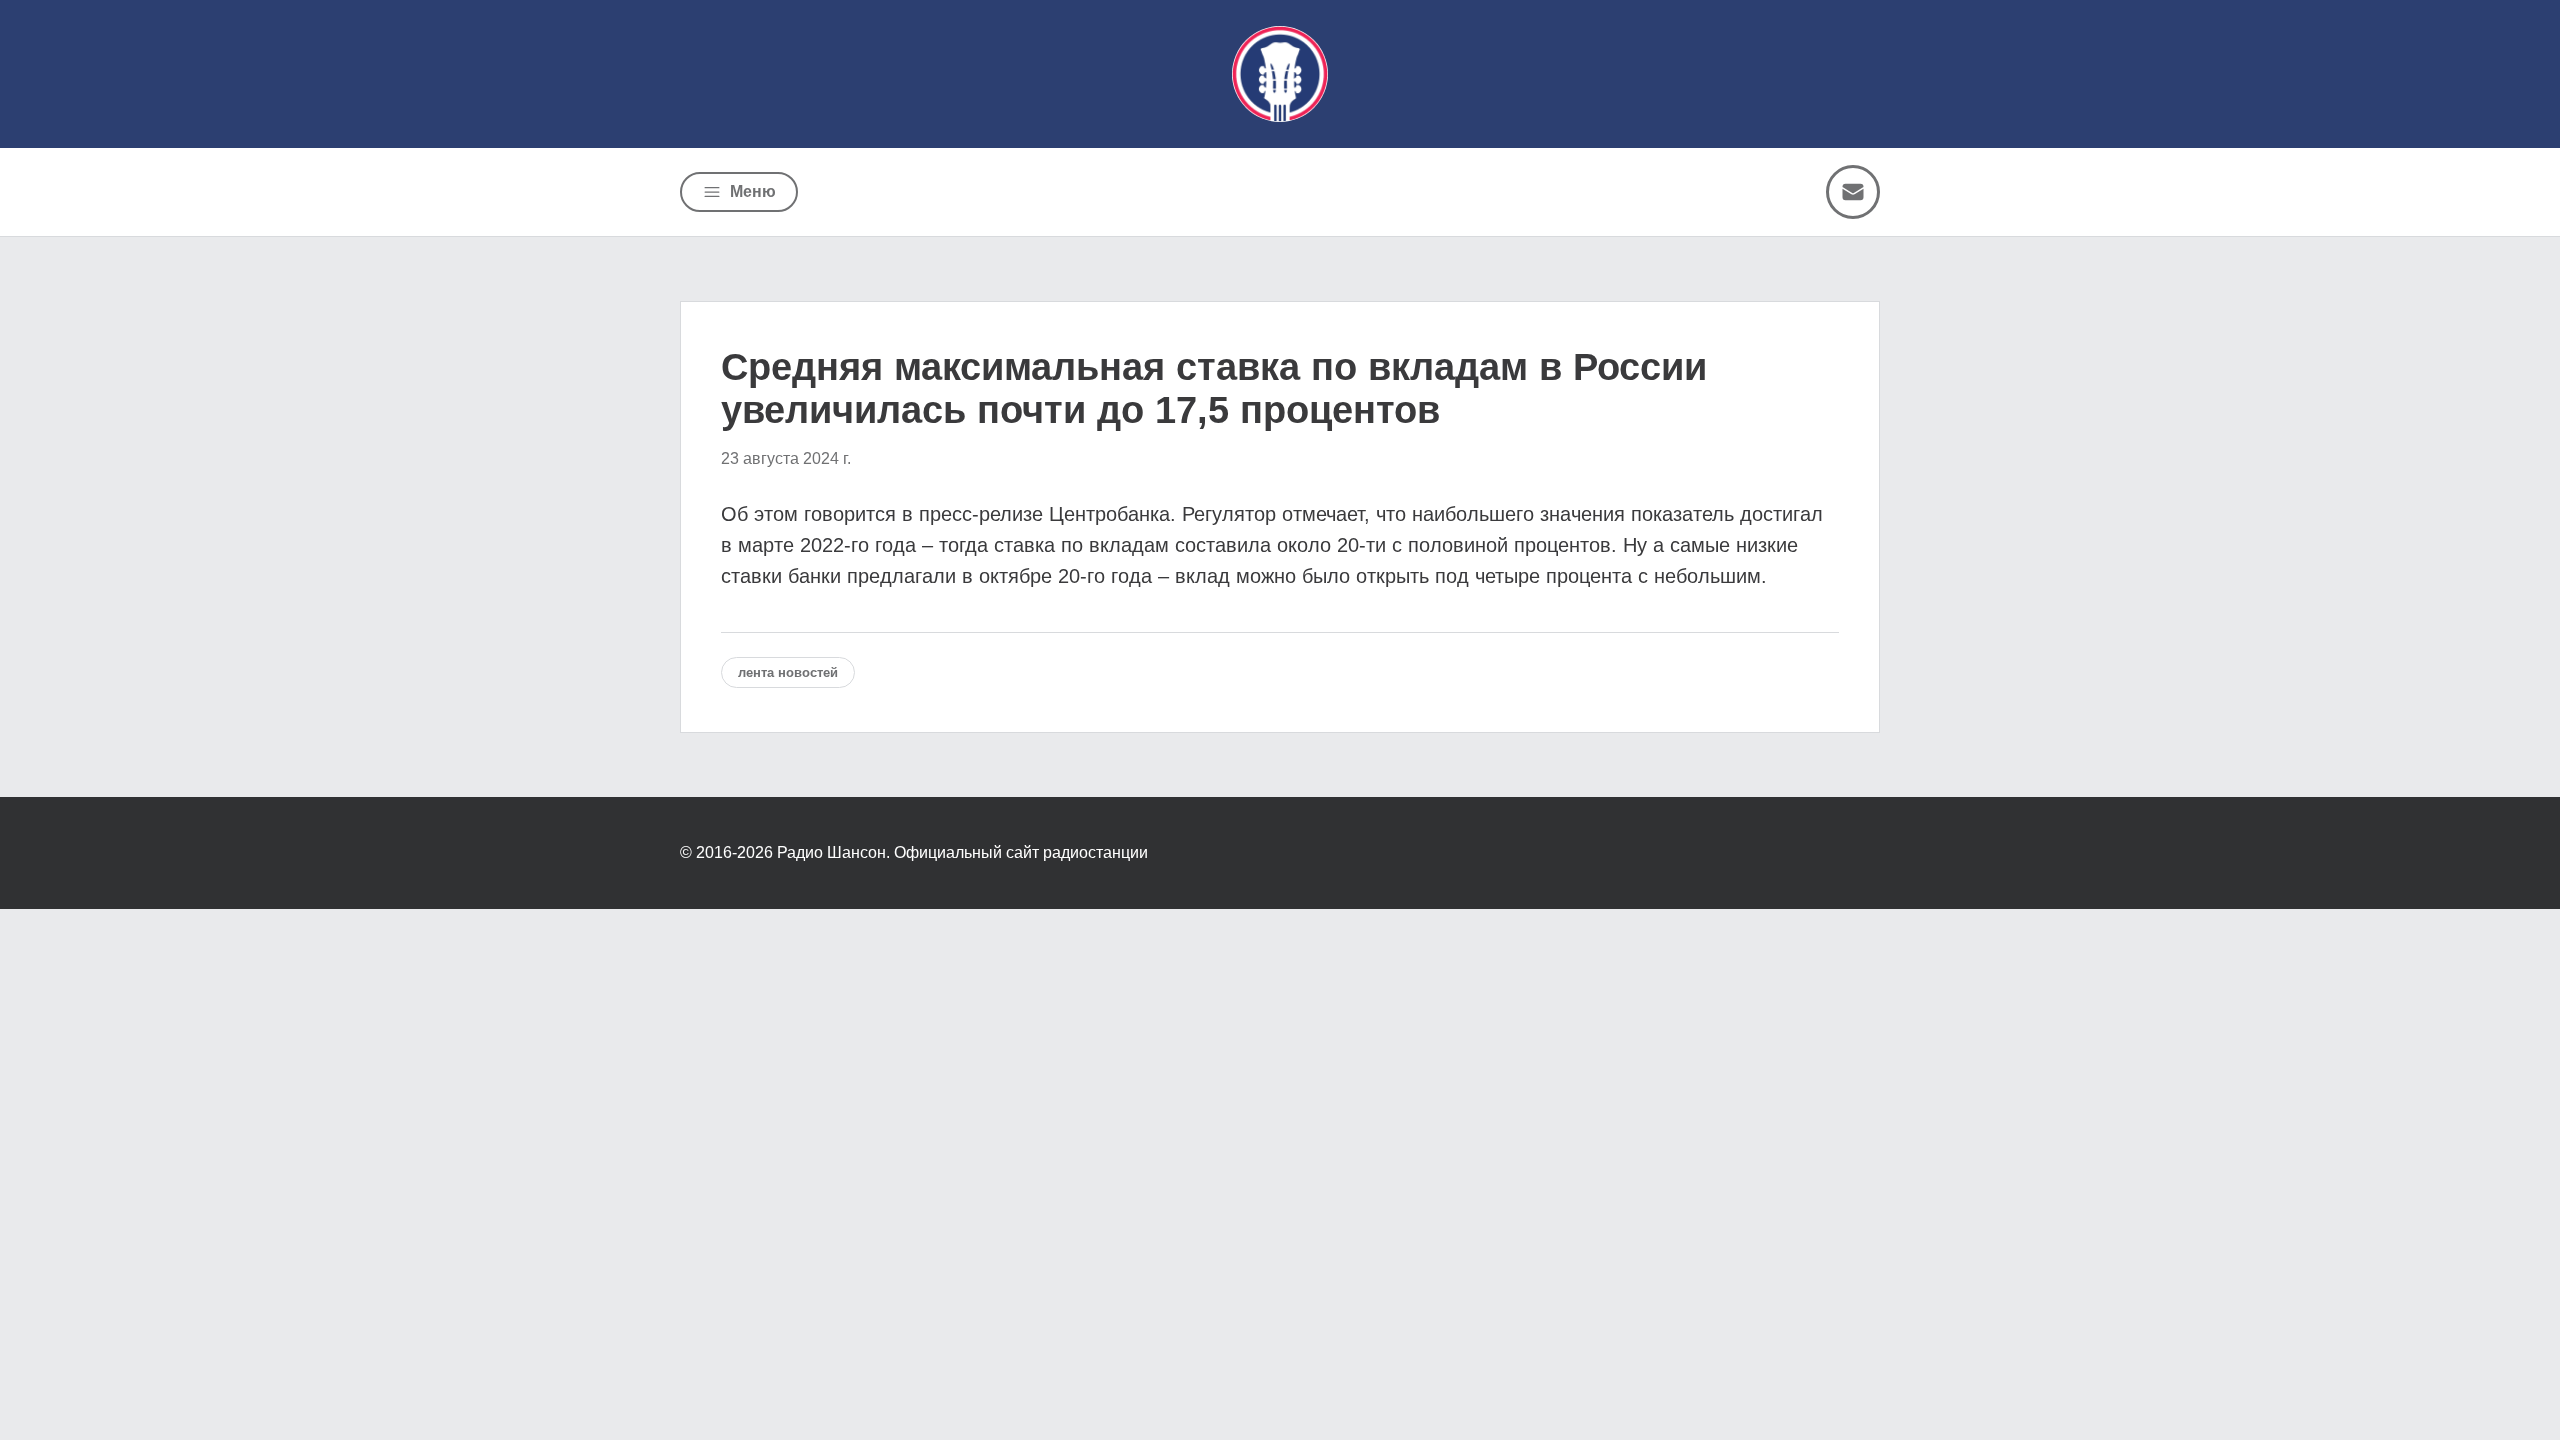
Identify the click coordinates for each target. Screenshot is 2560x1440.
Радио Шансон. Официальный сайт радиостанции (962, 852)
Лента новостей (788, 672)
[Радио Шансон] (1280, 74)
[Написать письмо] (1853, 192)
